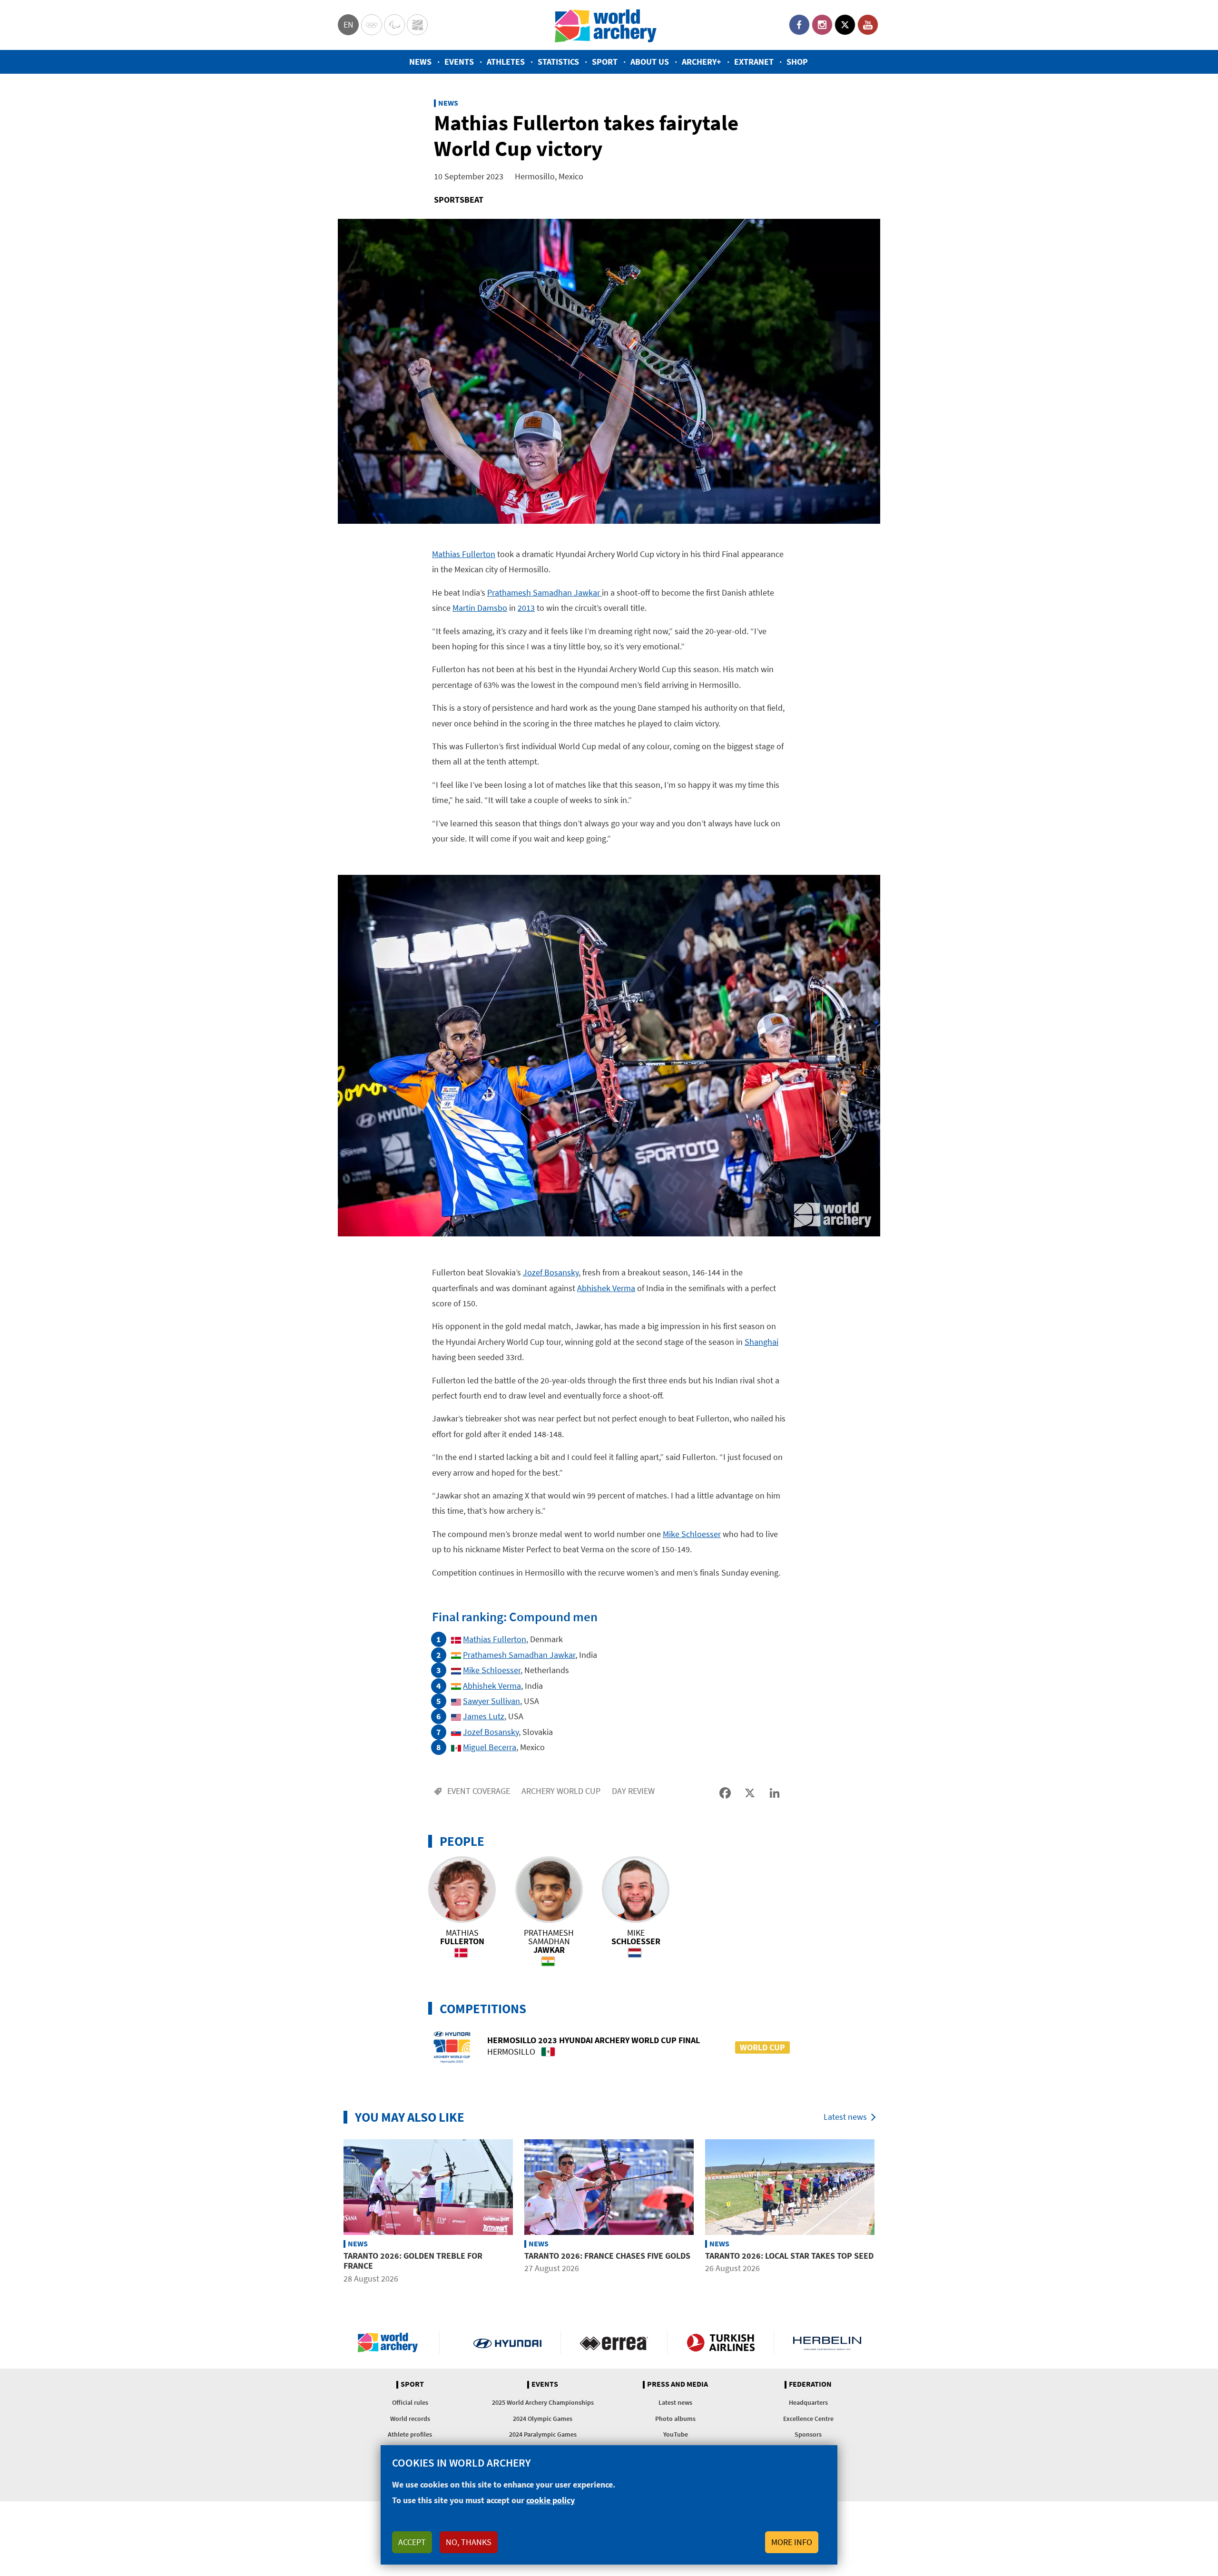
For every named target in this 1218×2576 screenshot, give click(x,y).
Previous (331, 2213)
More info (792, 2542)
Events (459, 62)
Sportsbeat (459, 200)
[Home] (606, 25)
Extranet (754, 62)
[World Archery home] (392, 2342)
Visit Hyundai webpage (507, 2342)
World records (410, 2419)
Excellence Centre (808, 2419)
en (349, 24)
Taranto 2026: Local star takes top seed (789, 2256)
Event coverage (479, 1791)
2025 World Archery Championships (543, 2402)
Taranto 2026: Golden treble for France (413, 2261)
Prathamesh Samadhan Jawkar (545, 593)
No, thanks (469, 2542)
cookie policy (550, 2500)
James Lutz (484, 1716)
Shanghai (761, 1342)
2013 (526, 608)
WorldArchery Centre (417, 25)
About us (650, 62)
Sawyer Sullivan (491, 1701)
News (420, 62)
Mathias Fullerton (464, 554)
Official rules (410, 2402)
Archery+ (702, 62)
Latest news (845, 2117)
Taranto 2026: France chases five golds (607, 2256)
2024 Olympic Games (543, 2419)
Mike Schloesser (692, 1534)
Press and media (678, 2384)
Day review (633, 1791)
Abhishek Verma (606, 1288)
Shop (797, 62)
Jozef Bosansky (551, 1272)
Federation (810, 2384)
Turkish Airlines (721, 2342)
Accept (412, 2542)
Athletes (506, 62)
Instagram (822, 25)
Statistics (558, 62)
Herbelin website (827, 2342)
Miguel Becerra (490, 1747)
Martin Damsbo (480, 608)
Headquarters (808, 2402)
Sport (605, 62)
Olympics (372, 25)
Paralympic (394, 25)
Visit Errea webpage (614, 2342)
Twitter (845, 25)
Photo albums (675, 2419)
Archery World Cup (561, 1791)
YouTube (868, 25)
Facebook (799, 25)
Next (887, 2213)
